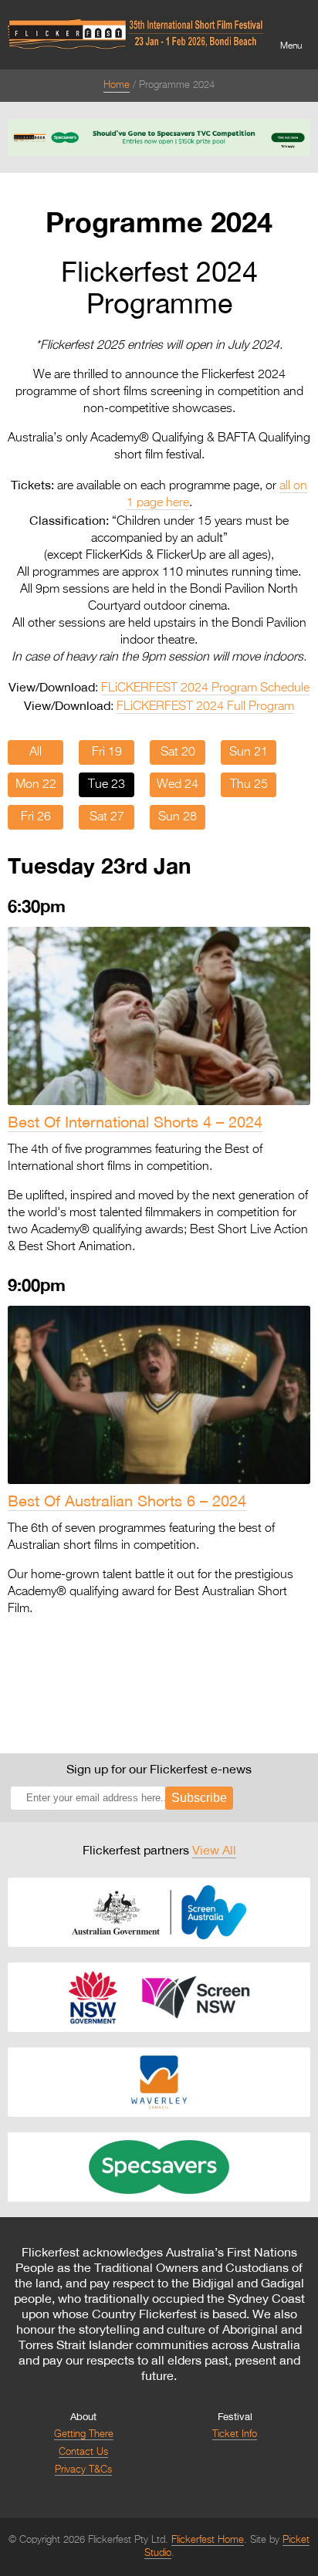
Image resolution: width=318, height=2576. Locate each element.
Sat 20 (178, 752)
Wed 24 (178, 785)
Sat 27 (107, 817)
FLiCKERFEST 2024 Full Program (205, 707)
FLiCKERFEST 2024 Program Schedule (205, 688)
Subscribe (199, 1798)
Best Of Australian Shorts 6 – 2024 (127, 1501)
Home (117, 85)
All (36, 752)
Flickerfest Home (208, 2540)
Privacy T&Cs (83, 2470)
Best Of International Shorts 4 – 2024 (135, 1122)
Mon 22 (36, 785)
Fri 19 (107, 752)
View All (214, 1850)
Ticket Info (235, 2434)
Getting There (84, 2434)
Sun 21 (249, 752)
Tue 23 (107, 785)
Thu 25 (249, 785)
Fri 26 (36, 817)
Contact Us (83, 2452)
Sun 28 (178, 817)
